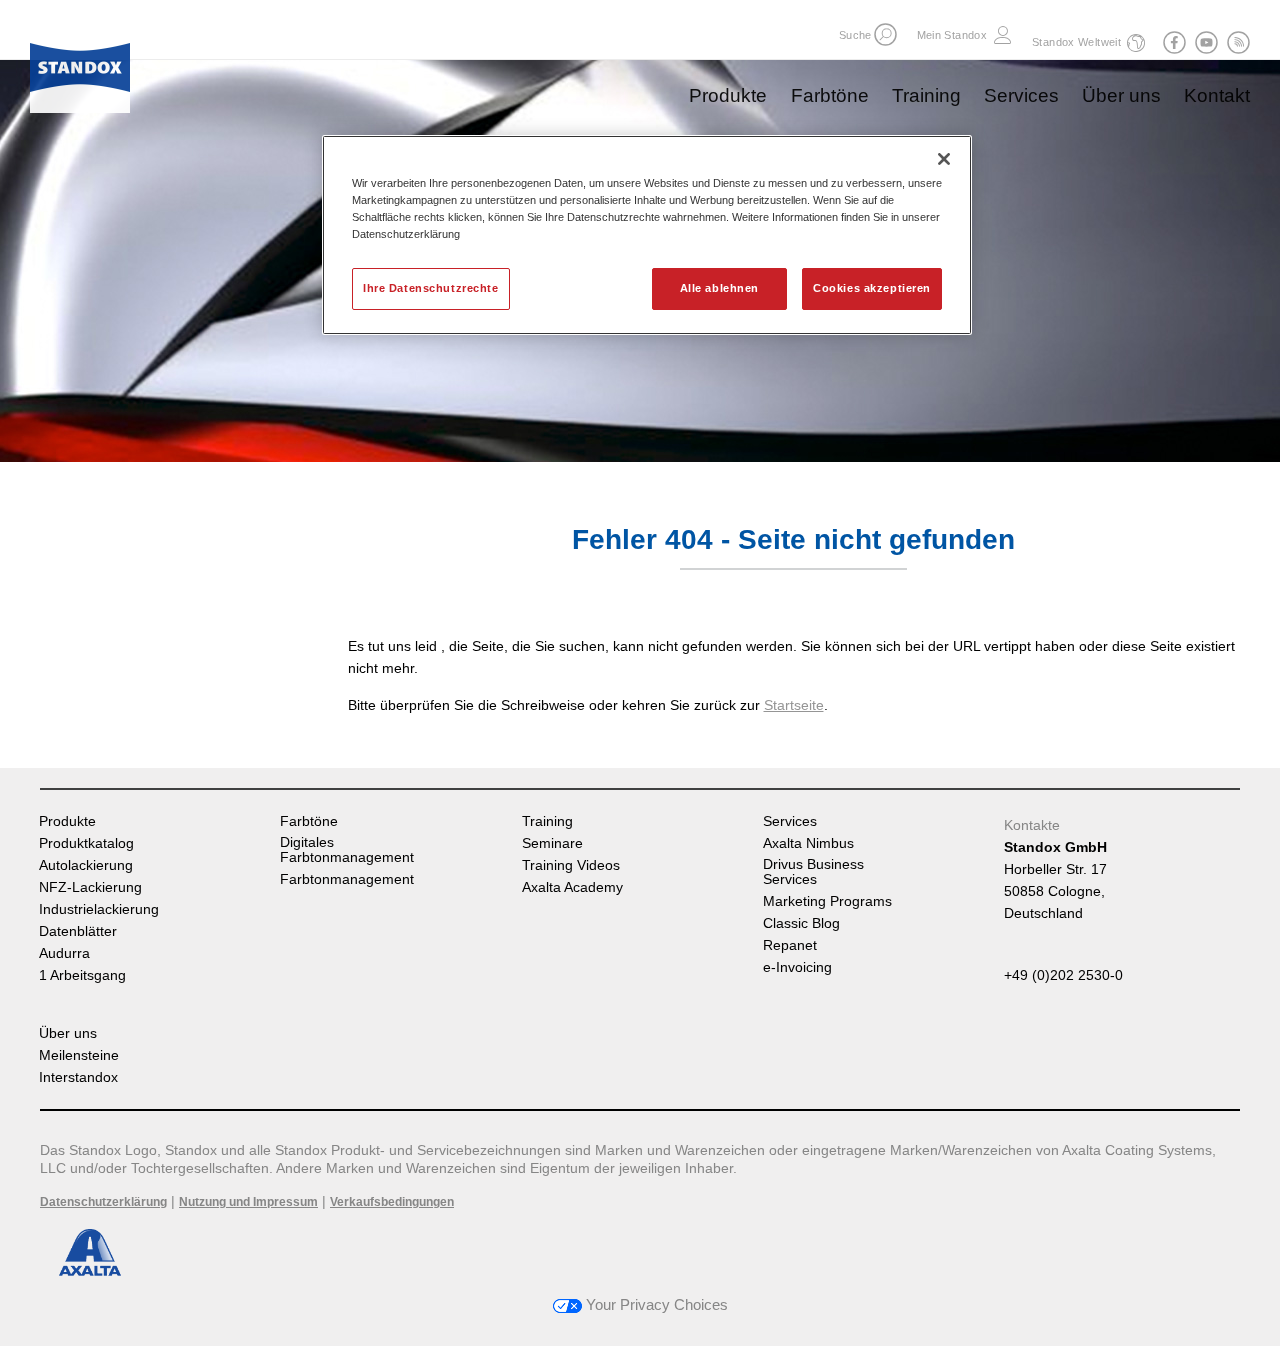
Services (1021, 95)
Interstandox (78, 1077)
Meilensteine (79, 1055)
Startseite (794, 705)
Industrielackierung (99, 909)
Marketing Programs (827, 901)
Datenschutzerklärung (103, 1202)
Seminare (552, 843)
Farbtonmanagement (347, 879)
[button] (885, 34)
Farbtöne (830, 95)
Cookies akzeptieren (872, 288)
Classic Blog (801, 923)
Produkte (728, 95)
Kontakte (1032, 825)
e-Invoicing (797, 967)
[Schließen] (944, 159)
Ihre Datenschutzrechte (431, 288)
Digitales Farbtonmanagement (347, 850)
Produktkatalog (86, 843)
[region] (647, 235)
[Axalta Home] (80, 73)
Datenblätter (78, 931)
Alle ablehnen (719, 288)
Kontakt (1217, 95)
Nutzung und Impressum (248, 1202)
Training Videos (571, 865)
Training (926, 95)
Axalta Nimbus (808, 843)
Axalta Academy (572, 887)
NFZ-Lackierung (90, 887)
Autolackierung (86, 865)
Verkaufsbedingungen (392, 1202)
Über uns (1121, 95)
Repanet (790, 945)
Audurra (64, 953)
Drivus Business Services (813, 872)
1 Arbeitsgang (82, 975)
